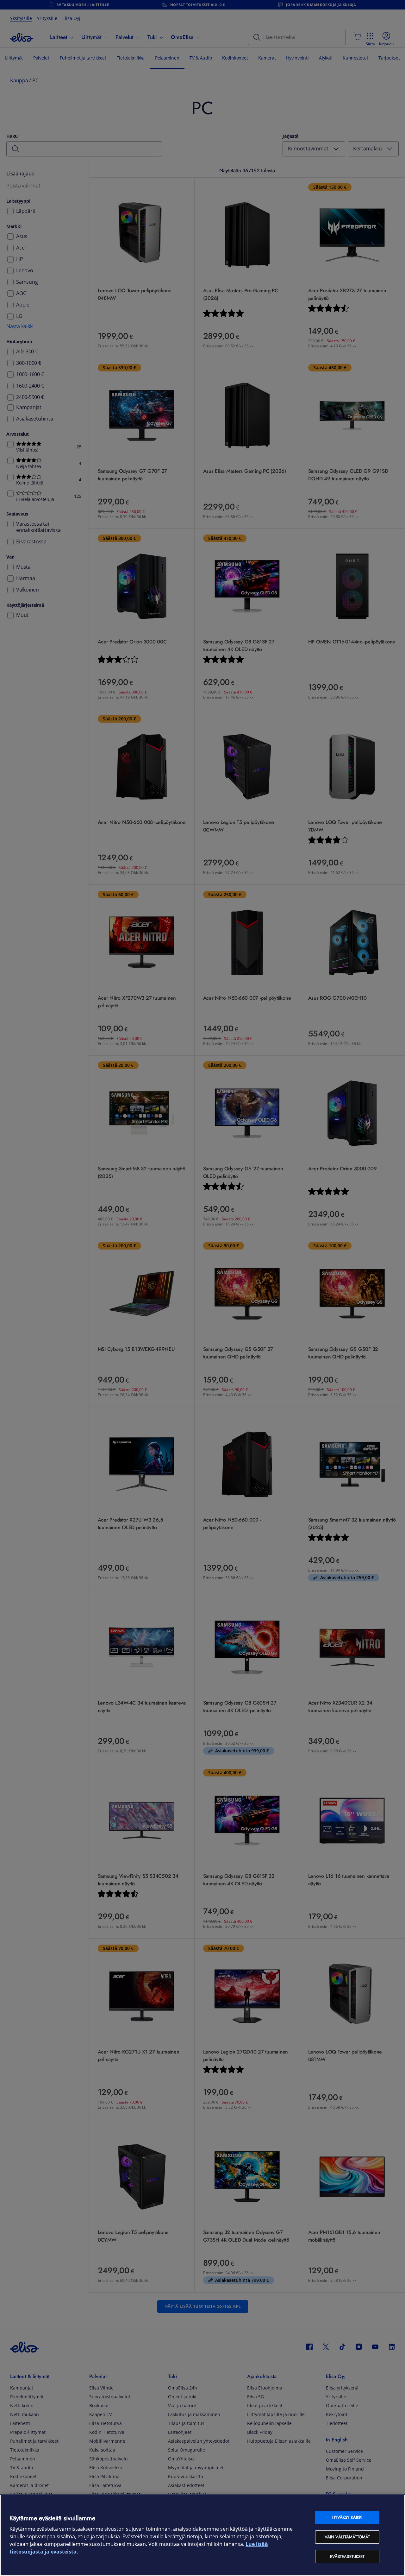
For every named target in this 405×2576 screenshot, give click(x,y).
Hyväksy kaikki (347, 2517)
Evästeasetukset (347, 2557)
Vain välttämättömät (347, 2537)
